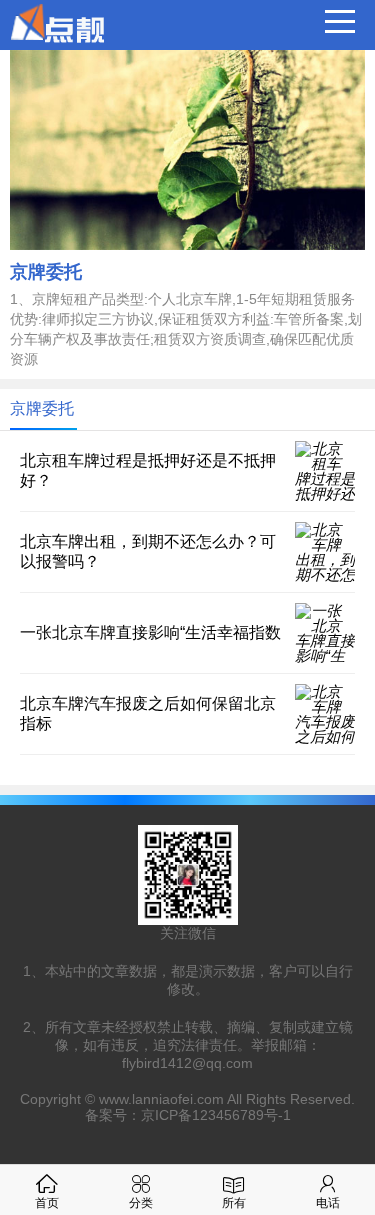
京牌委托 (46, 272)
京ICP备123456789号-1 (216, 1115)
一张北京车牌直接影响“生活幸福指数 (150, 632)
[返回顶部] (334, 1073)
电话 (328, 1203)
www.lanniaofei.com (161, 1099)
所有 (234, 1203)
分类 (141, 1203)
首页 (47, 1203)
